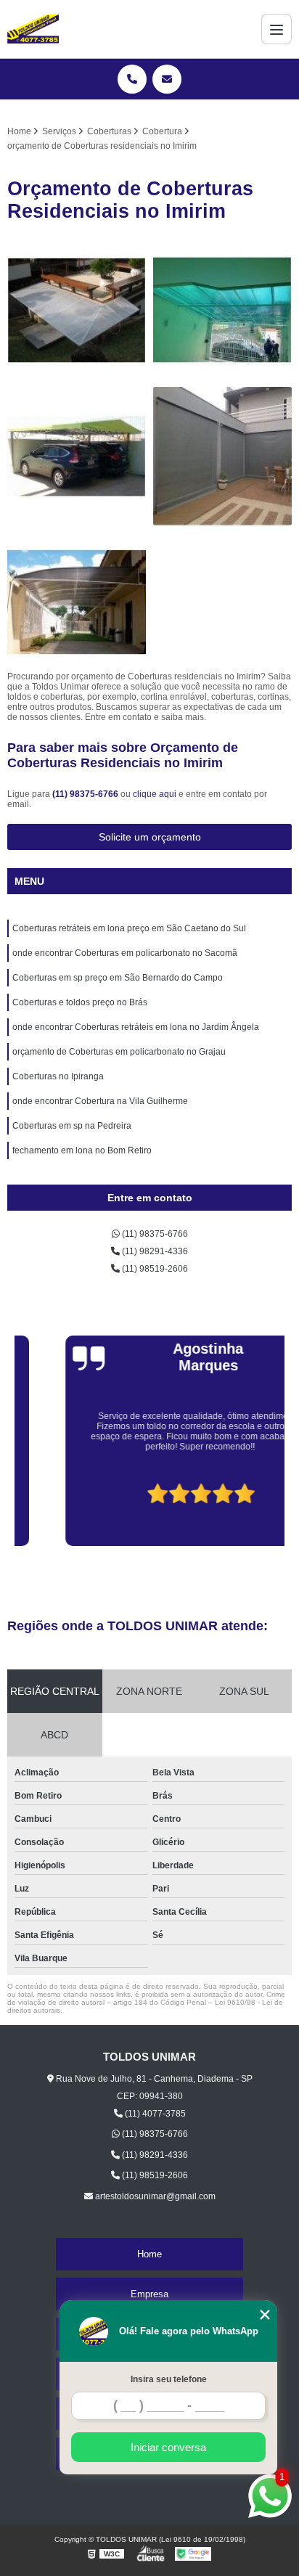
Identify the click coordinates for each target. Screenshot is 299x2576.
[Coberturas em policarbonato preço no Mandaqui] (77, 602)
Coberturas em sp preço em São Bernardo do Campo (118, 978)
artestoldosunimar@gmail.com (154, 2196)
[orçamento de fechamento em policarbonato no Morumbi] (222, 310)
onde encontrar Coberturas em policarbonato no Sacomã (125, 953)
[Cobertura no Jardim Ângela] (77, 456)
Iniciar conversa (168, 2447)
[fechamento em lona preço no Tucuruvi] (222, 456)
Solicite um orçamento (150, 837)
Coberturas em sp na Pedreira (72, 1126)
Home (149, 2254)
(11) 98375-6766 (86, 794)
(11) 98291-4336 (154, 1251)
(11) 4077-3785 (154, 2114)
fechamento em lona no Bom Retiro (82, 1150)
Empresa (149, 2294)
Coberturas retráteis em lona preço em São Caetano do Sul (129, 928)
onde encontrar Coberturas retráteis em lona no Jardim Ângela (136, 1027)
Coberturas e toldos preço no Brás (80, 1002)
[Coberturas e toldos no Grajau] (77, 310)
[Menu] (277, 29)
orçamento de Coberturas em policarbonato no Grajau (119, 1052)
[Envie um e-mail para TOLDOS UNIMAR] (167, 79)
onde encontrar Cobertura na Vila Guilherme (100, 1101)
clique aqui (155, 794)
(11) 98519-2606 (154, 1269)
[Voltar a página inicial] (33, 29)
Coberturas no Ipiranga (58, 1076)
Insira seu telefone (169, 2379)
